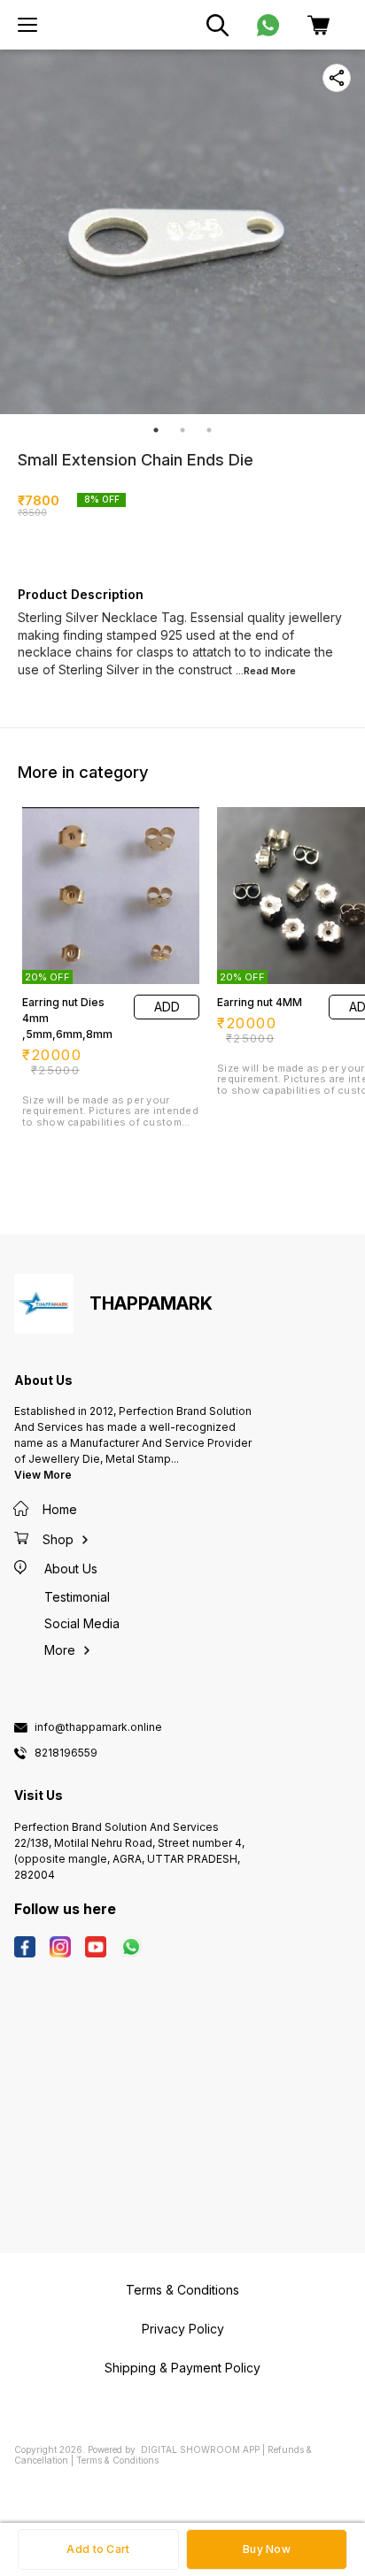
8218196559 (66, 1753)
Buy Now (267, 2549)
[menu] (27, 25)
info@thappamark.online (98, 1727)
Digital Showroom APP (200, 2449)
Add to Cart (98, 2549)
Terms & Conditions (117, 2460)
